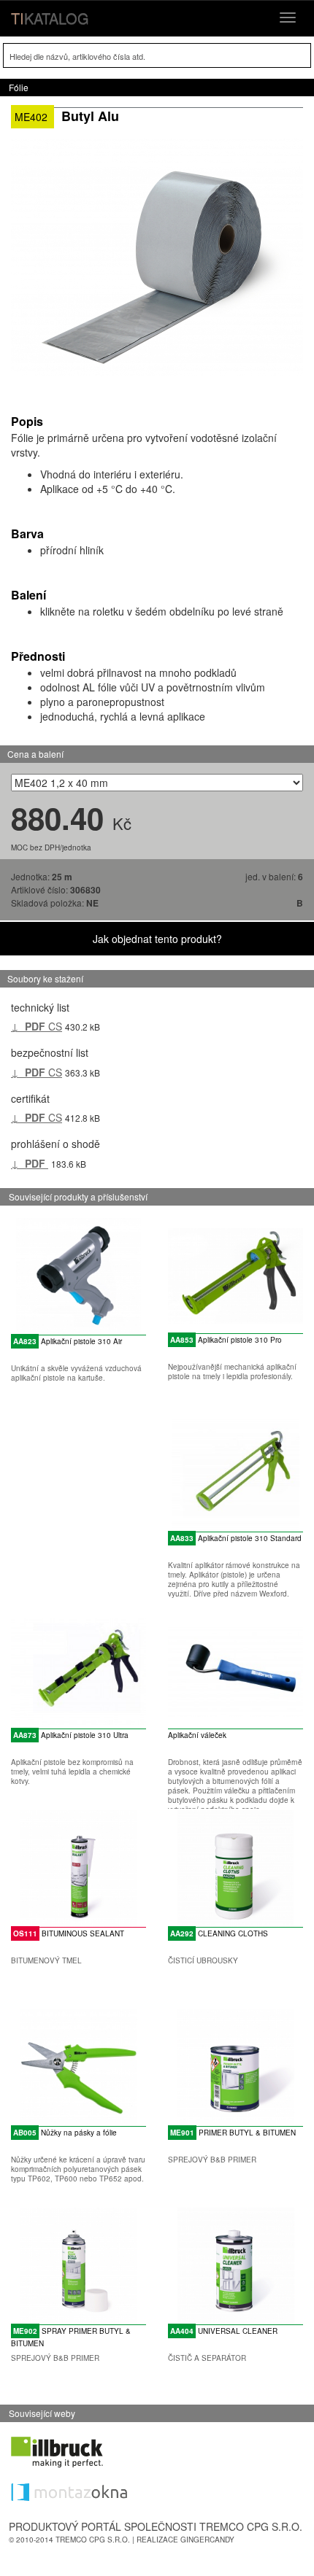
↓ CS (37, 1026)
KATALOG (50, 18)
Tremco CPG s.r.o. (93, 2540)
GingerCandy (207, 2540)
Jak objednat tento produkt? (157, 939)
